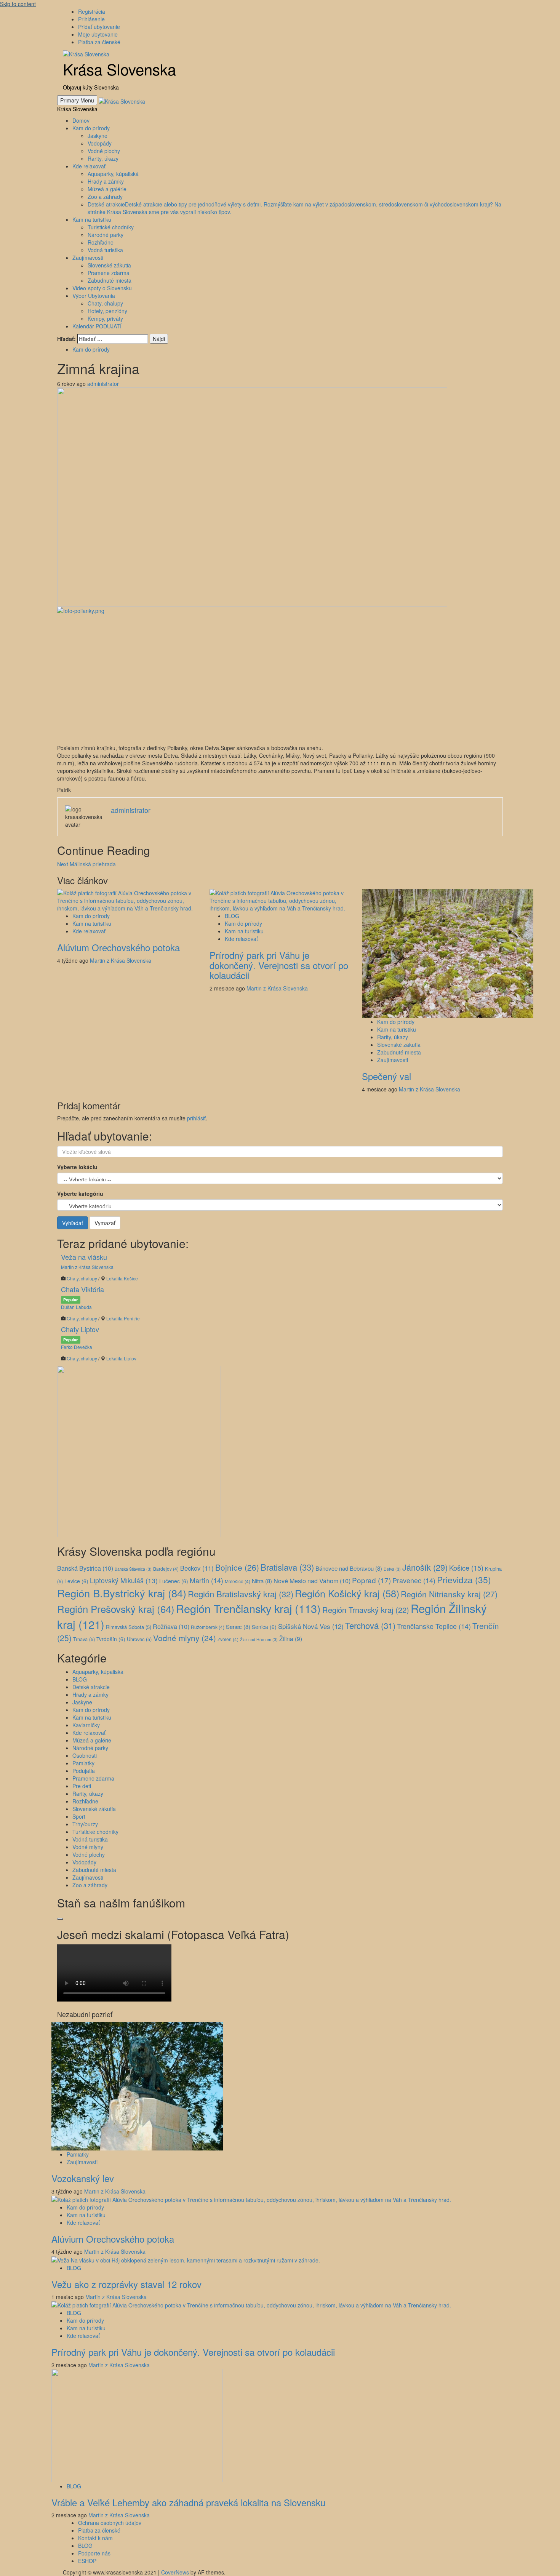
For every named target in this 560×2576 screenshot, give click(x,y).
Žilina (291, 1638)
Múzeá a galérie (107, 189)
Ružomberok (208, 1627)
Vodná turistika (105, 250)
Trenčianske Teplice (434, 1626)
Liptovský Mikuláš (124, 1580)
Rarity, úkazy (103, 158)
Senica (264, 1627)
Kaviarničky (86, 1725)
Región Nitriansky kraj (449, 1594)
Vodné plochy (104, 151)
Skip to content (18, 4)
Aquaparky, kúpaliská (113, 174)
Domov (81, 120)
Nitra (262, 1581)
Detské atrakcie (91, 1687)
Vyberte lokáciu (77, 1167)
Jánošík (425, 1567)
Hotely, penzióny (107, 311)
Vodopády (100, 143)
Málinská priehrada (86, 864)
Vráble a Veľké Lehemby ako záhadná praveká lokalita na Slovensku (188, 2502)
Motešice (238, 1581)
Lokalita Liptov (121, 1358)
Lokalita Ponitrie (123, 1318)
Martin (206, 1580)
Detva (392, 1569)
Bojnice (237, 1567)
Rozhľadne (101, 242)
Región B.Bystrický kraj (122, 1593)
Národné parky (106, 235)
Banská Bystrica (85, 1568)
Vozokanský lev (83, 2178)
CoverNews (175, 2572)
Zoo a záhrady (105, 197)
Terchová (370, 1625)
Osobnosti (85, 1755)
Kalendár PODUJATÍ (97, 326)
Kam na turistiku (92, 219)
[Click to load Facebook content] (60, 1919)
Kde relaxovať (89, 166)
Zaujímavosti (88, 258)
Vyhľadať (73, 1223)
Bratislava (287, 1567)
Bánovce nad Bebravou (349, 1568)
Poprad (371, 1580)
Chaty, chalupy (105, 303)
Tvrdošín (111, 1639)
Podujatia (84, 1771)
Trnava (84, 1639)
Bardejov (166, 1569)
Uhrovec (139, 1639)
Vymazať (105, 1223)
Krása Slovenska (119, 69)
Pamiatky (83, 1763)
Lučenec (174, 1581)
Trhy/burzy (85, 1824)
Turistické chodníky (111, 227)
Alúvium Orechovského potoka (118, 947)
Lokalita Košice (122, 1278)
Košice (466, 1568)
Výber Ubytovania (94, 296)
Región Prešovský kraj (116, 1609)
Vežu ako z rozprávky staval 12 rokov (126, 2284)
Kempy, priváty (105, 318)
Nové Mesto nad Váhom (312, 1581)
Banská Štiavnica (133, 1569)
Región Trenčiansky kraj (248, 1608)
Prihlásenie (91, 19)
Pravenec (414, 1580)
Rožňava (171, 1626)
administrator (103, 384)
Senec (238, 1626)
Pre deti (82, 1786)
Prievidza (464, 1579)
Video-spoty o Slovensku (102, 288)
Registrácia (92, 11)
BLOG (232, 916)
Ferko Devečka (77, 1347)
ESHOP (87, 2561)
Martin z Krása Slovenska (121, 960)
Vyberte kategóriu (80, 1194)
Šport (79, 1816)
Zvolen (228, 1639)
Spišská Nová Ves (311, 1626)
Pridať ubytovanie (99, 27)
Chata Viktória (82, 1289)
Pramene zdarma (109, 273)
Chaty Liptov (80, 1329)
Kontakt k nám (95, 2538)
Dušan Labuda (76, 1307)
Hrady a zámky (106, 181)
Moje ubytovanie (98, 34)
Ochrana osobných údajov (110, 2523)
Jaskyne (98, 136)
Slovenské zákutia (109, 265)
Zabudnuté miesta (110, 280)
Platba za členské (99, 42)
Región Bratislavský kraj (241, 1594)
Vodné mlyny (185, 1638)
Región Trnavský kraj (366, 1610)
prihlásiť (196, 1118)
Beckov (197, 1568)
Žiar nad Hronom (259, 1639)
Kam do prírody (91, 128)
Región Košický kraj (347, 1593)
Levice (76, 1581)
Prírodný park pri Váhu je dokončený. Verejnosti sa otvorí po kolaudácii (279, 965)
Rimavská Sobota (129, 1627)
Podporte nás (94, 2553)
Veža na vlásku (84, 1257)
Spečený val (386, 1076)
